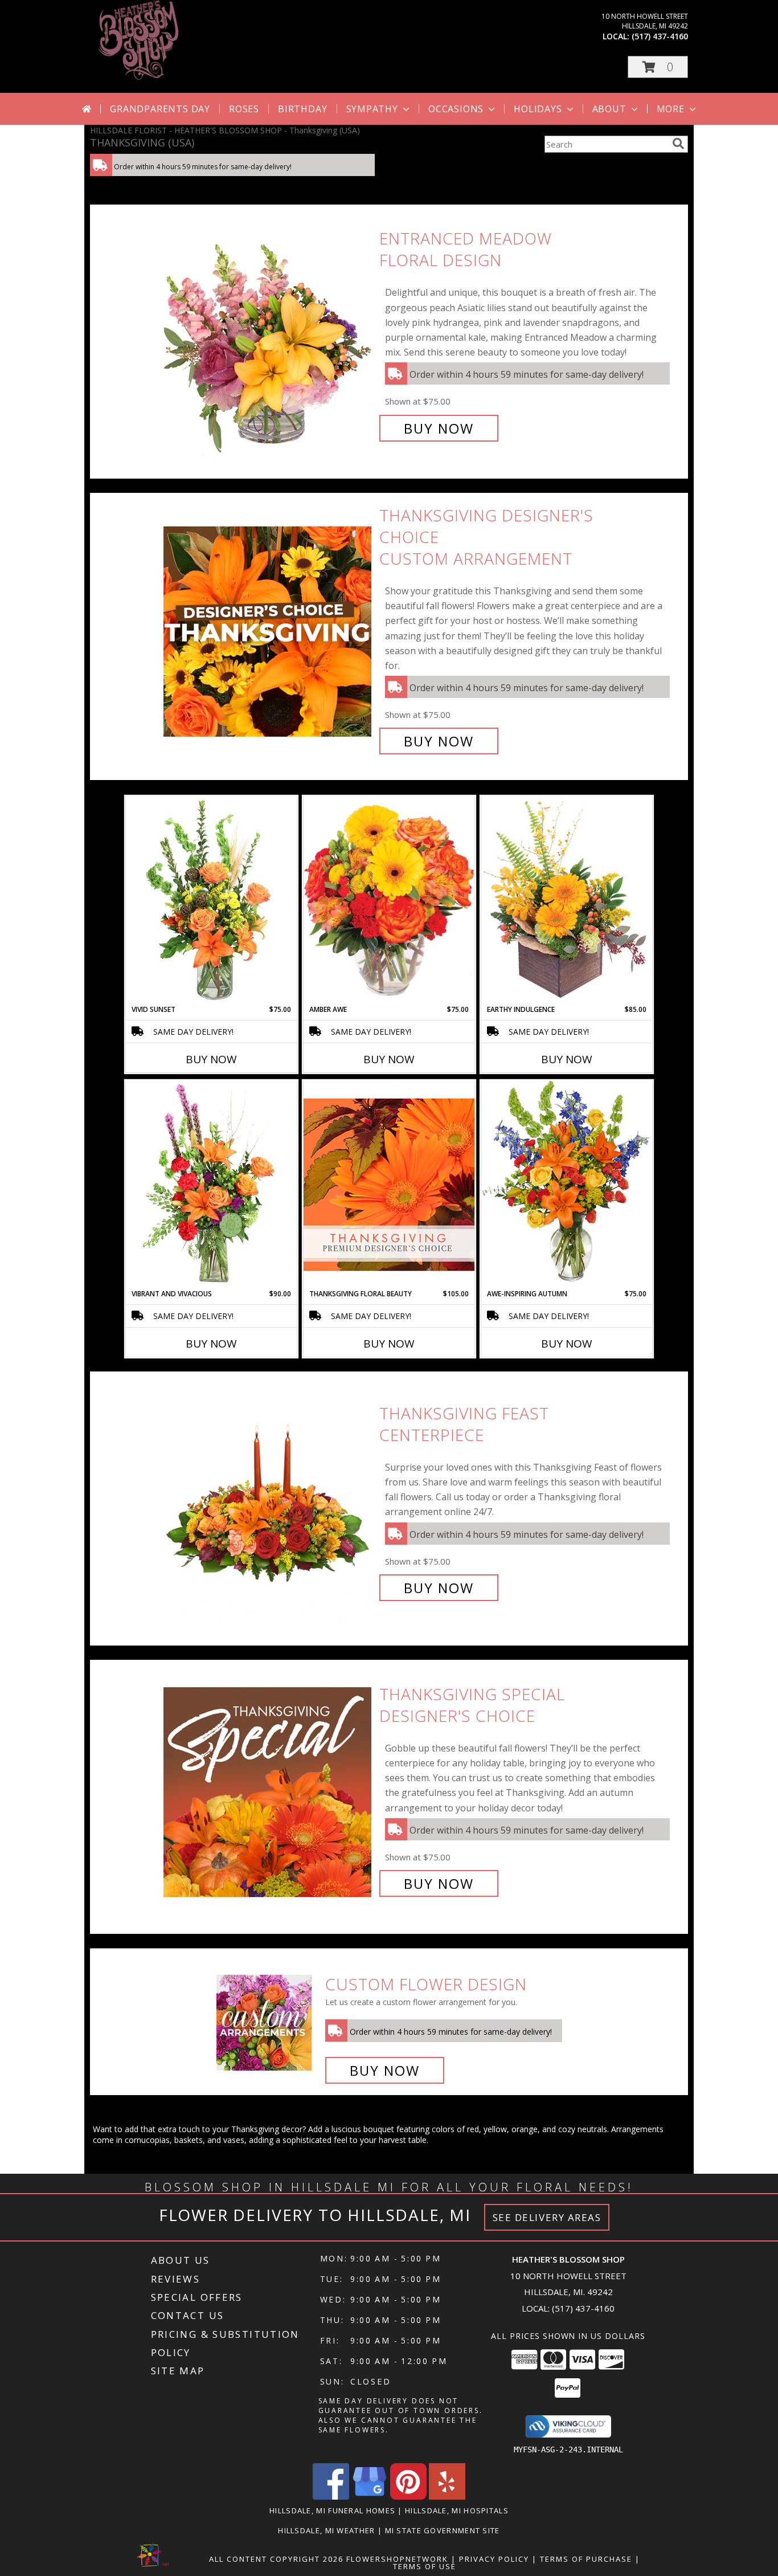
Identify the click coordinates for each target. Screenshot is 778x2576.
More (671, 109)
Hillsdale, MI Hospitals (457, 2510)
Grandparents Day (160, 109)
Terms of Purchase (586, 2559)
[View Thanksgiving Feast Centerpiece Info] (269, 1501)
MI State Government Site (443, 2530)
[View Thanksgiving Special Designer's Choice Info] (269, 1789)
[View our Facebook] (331, 2497)
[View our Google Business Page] (370, 2497)
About (609, 109)
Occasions (456, 109)
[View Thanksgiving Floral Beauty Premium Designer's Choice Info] (389, 1184)
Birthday (302, 109)
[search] (678, 144)
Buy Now (439, 428)
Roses (244, 109)
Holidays (538, 109)
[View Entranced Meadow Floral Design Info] (269, 334)
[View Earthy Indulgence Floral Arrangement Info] (567, 900)
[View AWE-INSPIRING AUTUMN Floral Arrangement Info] (567, 1184)
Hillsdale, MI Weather (326, 2530)
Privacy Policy (494, 2559)
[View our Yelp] (447, 2497)
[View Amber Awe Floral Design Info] (389, 900)
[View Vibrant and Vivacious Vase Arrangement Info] (211, 1185)
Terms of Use (425, 2566)
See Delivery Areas (547, 2217)
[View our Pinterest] (408, 2497)
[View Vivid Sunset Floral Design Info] (211, 900)
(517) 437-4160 (660, 36)
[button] (658, 67)
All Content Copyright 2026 (276, 2559)
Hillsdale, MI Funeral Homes (332, 2510)
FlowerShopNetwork (397, 2559)
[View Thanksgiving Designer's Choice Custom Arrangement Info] (269, 628)
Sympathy (372, 109)
